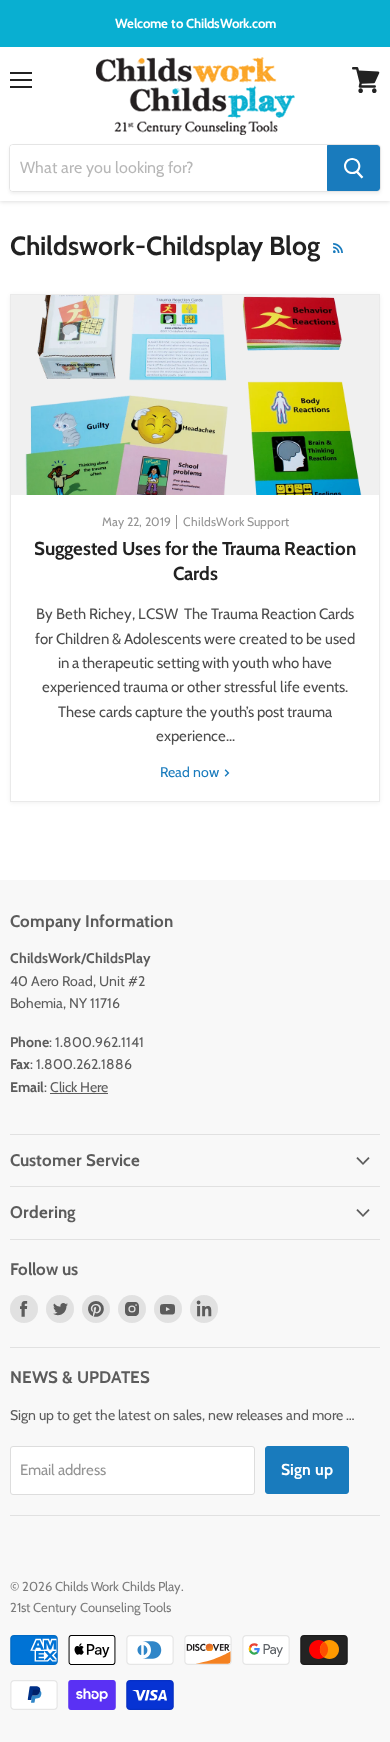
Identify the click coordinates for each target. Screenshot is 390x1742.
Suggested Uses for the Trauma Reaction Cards (195, 560)
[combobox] (168, 168)
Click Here (79, 1087)
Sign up (307, 1469)
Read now (191, 772)
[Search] (353, 168)
